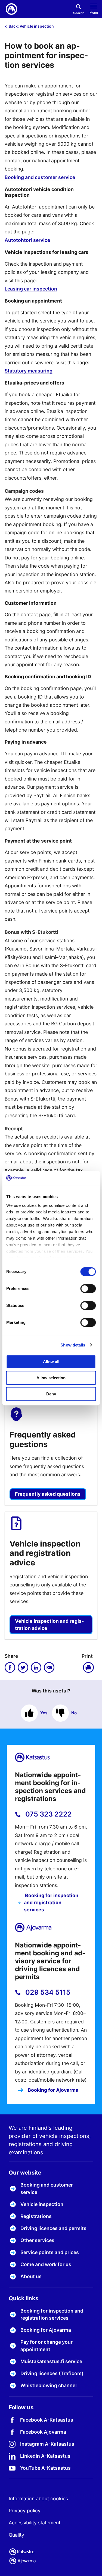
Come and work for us (46, 2264)
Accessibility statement (35, 2523)
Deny (51, 1394)
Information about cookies (38, 2499)
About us (31, 2276)
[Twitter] (23, 1668)
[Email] (49, 1668)
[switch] (88, 1289)
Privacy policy (25, 2511)
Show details (73, 1345)
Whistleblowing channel (49, 2385)
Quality (16, 2535)
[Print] (89, 1668)
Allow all (51, 1362)
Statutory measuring (29, 371)
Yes (44, 1713)
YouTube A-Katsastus (45, 2468)
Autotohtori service (27, 240)
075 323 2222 (48, 1814)
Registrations (36, 2216)
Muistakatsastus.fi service (51, 2361)
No (74, 1713)
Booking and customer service (40, 177)
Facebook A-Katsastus (47, 2420)
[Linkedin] (36, 1668)
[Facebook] (10, 1668)
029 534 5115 (47, 1992)
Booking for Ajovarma (52, 2090)
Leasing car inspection (31, 289)
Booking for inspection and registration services (51, 1903)
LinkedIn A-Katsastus (45, 2456)
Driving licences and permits (53, 2228)
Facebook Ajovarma (43, 2432)
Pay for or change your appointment (47, 2345)
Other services (37, 2240)
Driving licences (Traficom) (52, 2373)
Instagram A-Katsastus (47, 2444)
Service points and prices (50, 2252)
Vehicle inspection (42, 2204)
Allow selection (51, 1378)
